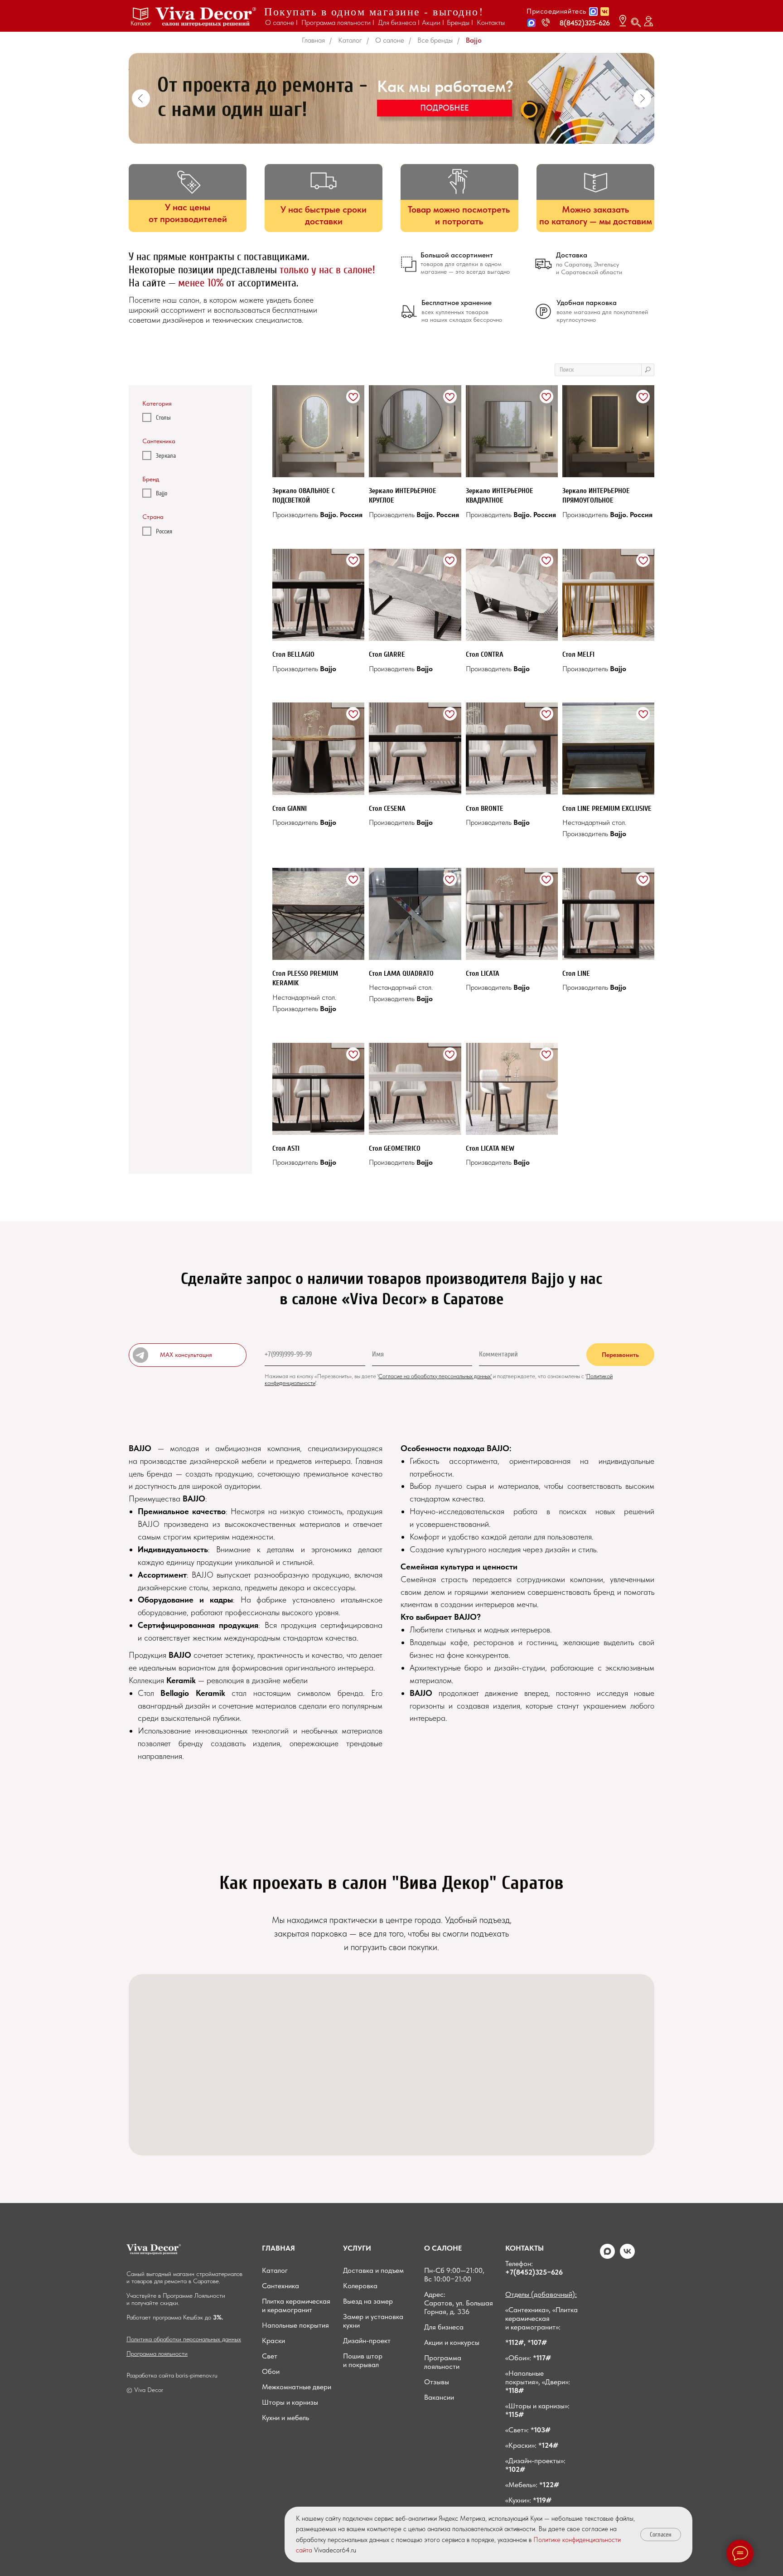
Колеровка (360, 2286)
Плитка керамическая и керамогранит (296, 2305)
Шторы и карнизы (290, 2402)
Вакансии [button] (439, 2397)
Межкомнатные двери (297, 2387)
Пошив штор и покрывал (363, 2360)
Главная (313, 40)
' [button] (378, 1376)
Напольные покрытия (295, 2325)
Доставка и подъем (373, 2270)
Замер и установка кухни (373, 2321)
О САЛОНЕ (443, 2248)
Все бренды (435, 40)
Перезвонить (620, 1355)
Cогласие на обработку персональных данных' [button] (435, 1376)
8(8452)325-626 (585, 23)
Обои (271, 2371)
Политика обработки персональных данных (184, 2339)
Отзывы (437, 2382)
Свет (270, 2356)
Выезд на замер (368, 2301)
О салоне (390, 40)
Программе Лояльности (194, 2295)
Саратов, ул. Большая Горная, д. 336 (459, 2307)
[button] (532, 23)
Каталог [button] (141, 23)
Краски (273, 2341)
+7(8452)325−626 (534, 2272)
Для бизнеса (444, 2327)
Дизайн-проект (367, 2341)
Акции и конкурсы (452, 2342)
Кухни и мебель (285, 2418)
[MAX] (607, 2256)
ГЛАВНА (276, 2248)
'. (317, 1383)
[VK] (627, 2256)
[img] (206, 17)
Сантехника (280, 2286)
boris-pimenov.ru (197, 2375)
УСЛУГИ (357, 2248)
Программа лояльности (157, 2353)
